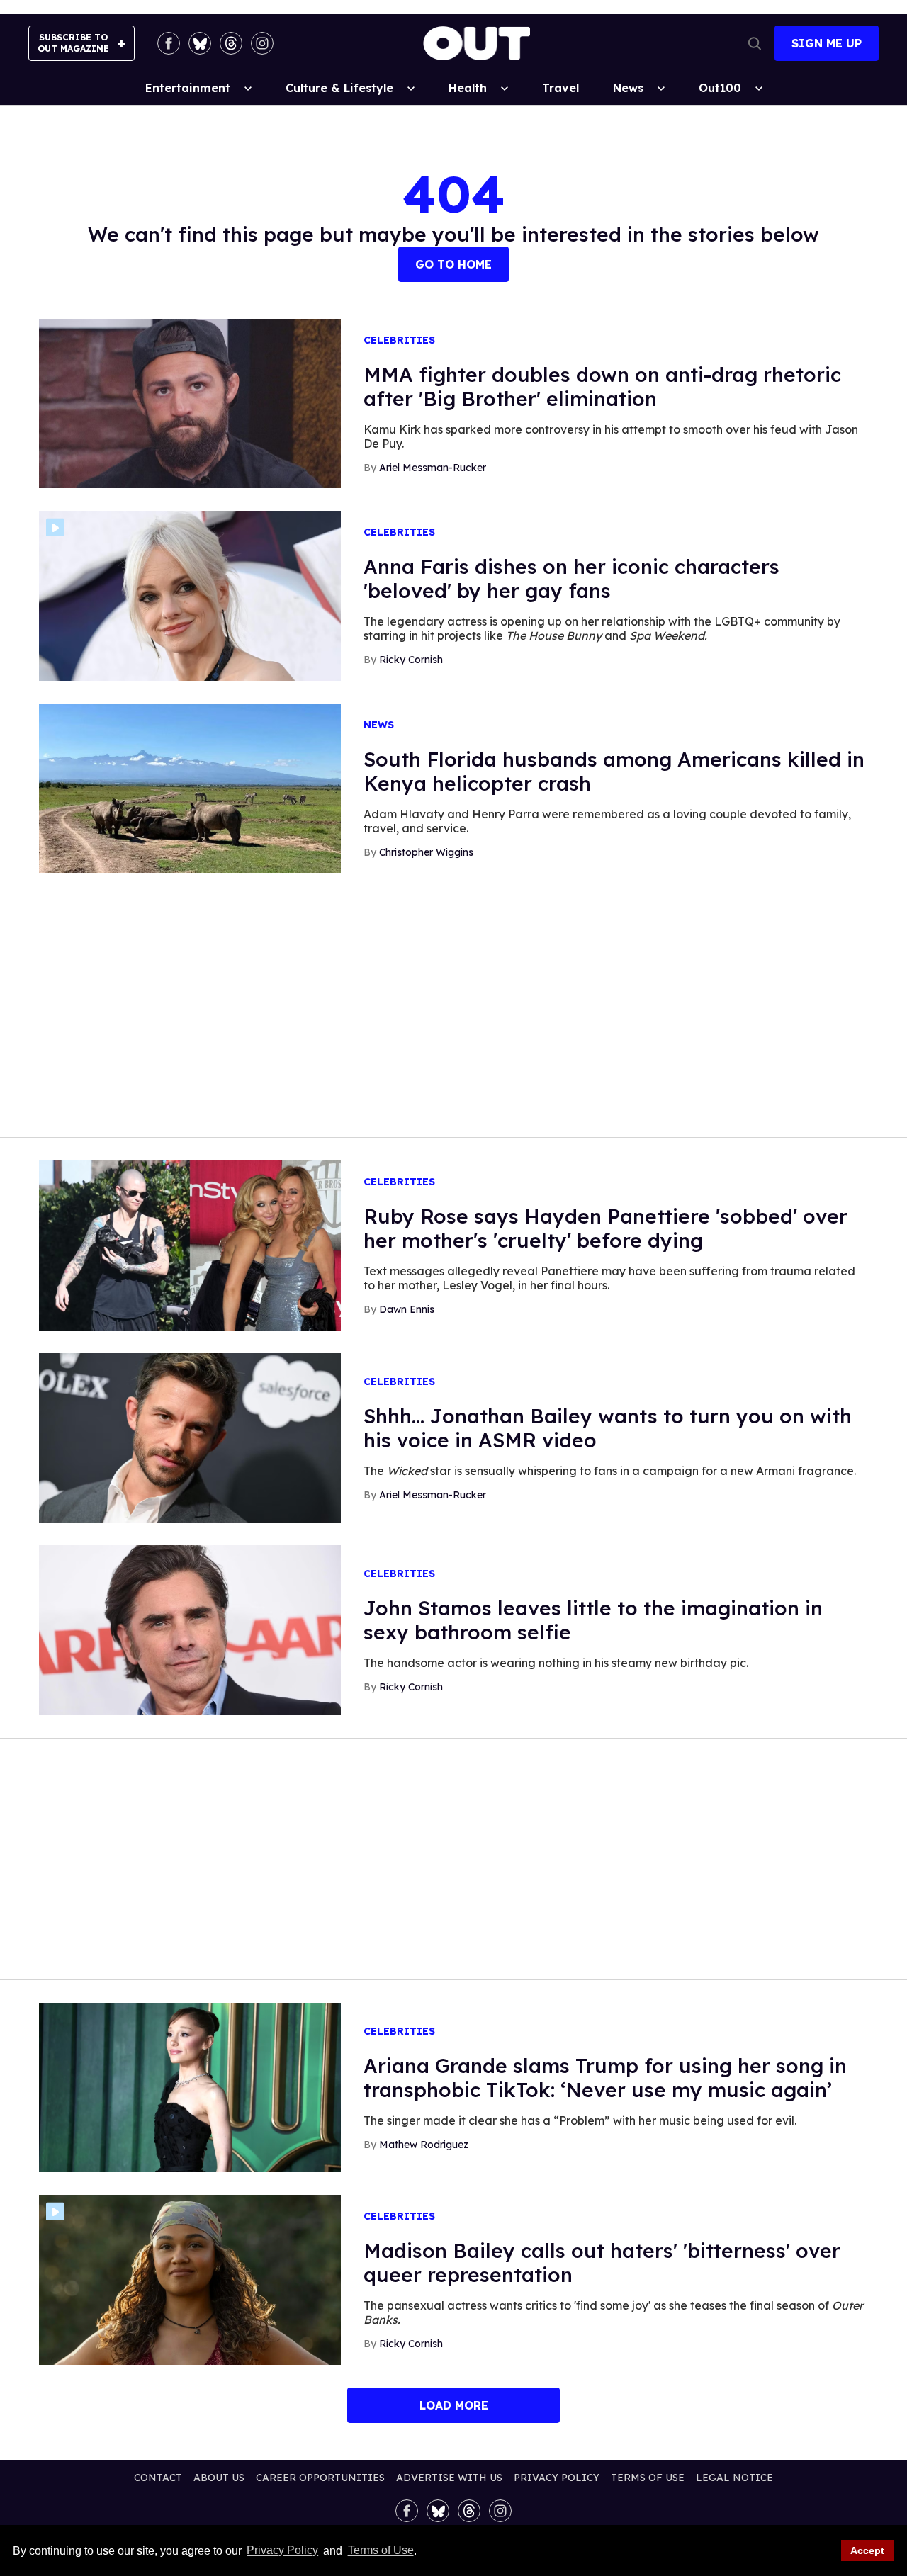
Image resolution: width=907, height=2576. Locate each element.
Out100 (720, 88)
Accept (867, 2550)
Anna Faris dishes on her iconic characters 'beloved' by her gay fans (571, 578)
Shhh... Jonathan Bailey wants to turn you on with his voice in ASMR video (608, 1428)
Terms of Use (381, 2551)
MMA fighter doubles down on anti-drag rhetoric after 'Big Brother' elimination (602, 386)
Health (468, 88)
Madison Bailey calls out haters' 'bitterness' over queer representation (602, 2263)
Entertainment (188, 88)
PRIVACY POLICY (557, 2478)
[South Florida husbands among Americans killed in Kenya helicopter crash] (190, 787)
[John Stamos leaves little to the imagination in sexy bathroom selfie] (190, 1629)
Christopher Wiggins (426, 852)
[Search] (755, 43)
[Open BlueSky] (200, 43)
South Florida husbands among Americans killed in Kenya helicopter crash (614, 771)
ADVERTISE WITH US (449, 2478)
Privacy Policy (282, 2551)
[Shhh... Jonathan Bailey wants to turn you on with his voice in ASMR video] (190, 1437)
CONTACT (158, 2478)
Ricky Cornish (411, 660)
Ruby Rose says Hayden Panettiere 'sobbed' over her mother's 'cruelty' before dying (605, 1228)
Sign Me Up (827, 43)
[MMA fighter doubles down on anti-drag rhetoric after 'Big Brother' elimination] (190, 402)
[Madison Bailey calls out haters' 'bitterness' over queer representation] (190, 2279)
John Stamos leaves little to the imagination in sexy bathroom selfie (593, 1620)
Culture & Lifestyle (339, 88)
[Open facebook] (169, 43)
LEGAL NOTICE (734, 2478)
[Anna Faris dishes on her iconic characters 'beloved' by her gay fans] (190, 595)
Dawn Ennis (407, 1309)
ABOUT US (219, 2478)
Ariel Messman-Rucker (433, 468)
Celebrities (399, 340)
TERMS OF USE (648, 2478)
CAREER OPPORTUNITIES (320, 2478)
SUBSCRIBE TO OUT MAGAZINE (73, 43)
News (628, 88)
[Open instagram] (262, 43)
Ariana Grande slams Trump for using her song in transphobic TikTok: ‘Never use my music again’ (605, 2078)
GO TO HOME (453, 264)
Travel (560, 88)
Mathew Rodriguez (424, 2145)
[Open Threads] (231, 43)
